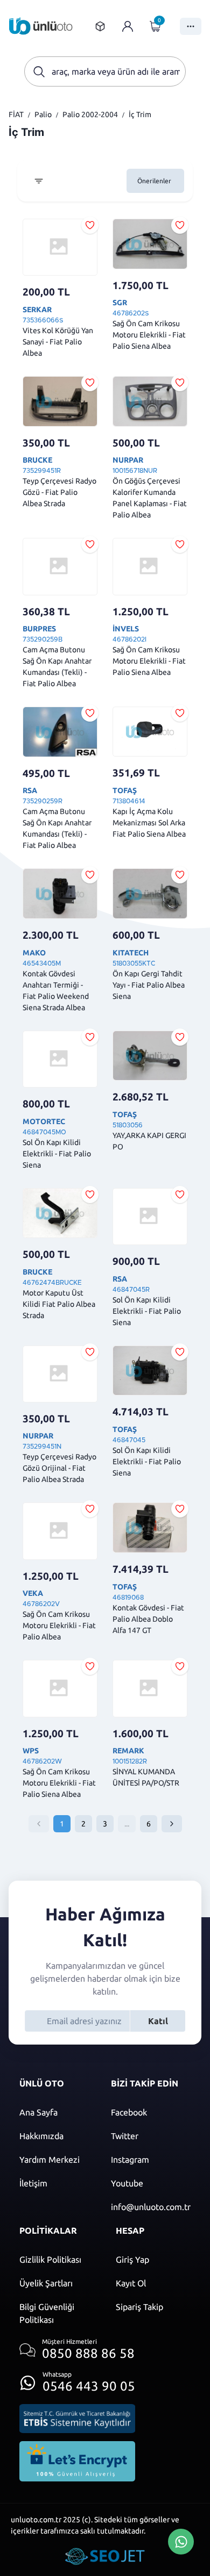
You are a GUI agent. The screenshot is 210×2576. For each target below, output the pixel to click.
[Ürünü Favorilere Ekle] (90, 225)
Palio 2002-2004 (90, 114)
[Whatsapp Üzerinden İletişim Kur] (181, 2541)
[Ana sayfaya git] (41, 26)
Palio (43, 114)
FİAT (16, 114)
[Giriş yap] (128, 26)
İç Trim (140, 114)
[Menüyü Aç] (191, 26)
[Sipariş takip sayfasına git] (100, 26)
